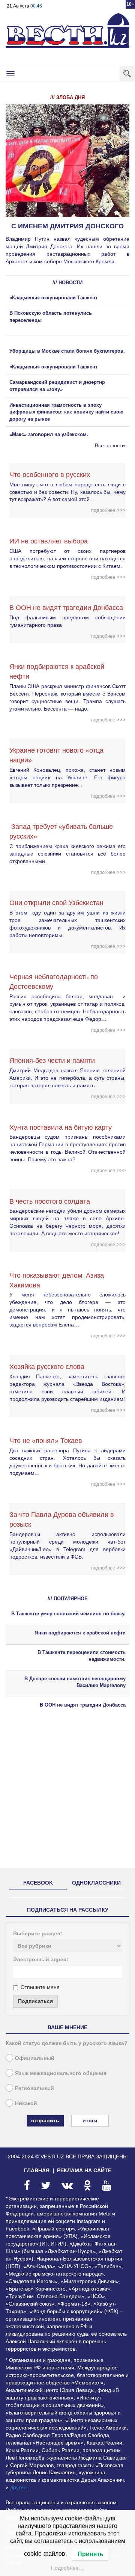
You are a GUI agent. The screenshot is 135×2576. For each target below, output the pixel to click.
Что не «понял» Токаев (46, 1441)
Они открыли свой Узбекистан (56, 903)
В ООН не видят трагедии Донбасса (66, 608)
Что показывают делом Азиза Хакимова (57, 1280)
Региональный (34, 2088)
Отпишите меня (40, 1987)
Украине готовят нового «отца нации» (56, 755)
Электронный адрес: (41, 1959)
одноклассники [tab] (96, 1883)
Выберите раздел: (38, 1933)
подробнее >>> (108, 510)
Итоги (90, 2120)
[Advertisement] (67, 1795)
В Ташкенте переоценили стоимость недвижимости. (82, 1656)
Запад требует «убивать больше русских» (61, 832)
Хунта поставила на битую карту (61, 1127)
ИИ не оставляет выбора (49, 541)
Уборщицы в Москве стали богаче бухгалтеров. (67, 351)
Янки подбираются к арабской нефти (57, 672)
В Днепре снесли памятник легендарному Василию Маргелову (75, 1682)
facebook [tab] (38, 1883)
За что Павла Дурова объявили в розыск (62, 1520)
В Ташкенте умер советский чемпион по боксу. (68, 1614)
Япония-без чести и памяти (52, 1061)
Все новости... (112, 445)
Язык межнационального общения (61, 2073)
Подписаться (35, 2001)
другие (18, 2487)
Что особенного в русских (50, 475)
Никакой (26, 2103)
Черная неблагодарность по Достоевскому (54, 982)
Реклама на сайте (84, 2170)
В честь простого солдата (52, 1201)
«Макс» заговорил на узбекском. (49, 434)
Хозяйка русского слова (47, 1367)
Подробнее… (67, 2568)
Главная (37, 2170)
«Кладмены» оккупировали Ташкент (53, 298)
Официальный (35, 2058)
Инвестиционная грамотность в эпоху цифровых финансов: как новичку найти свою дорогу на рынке (66, 412)
